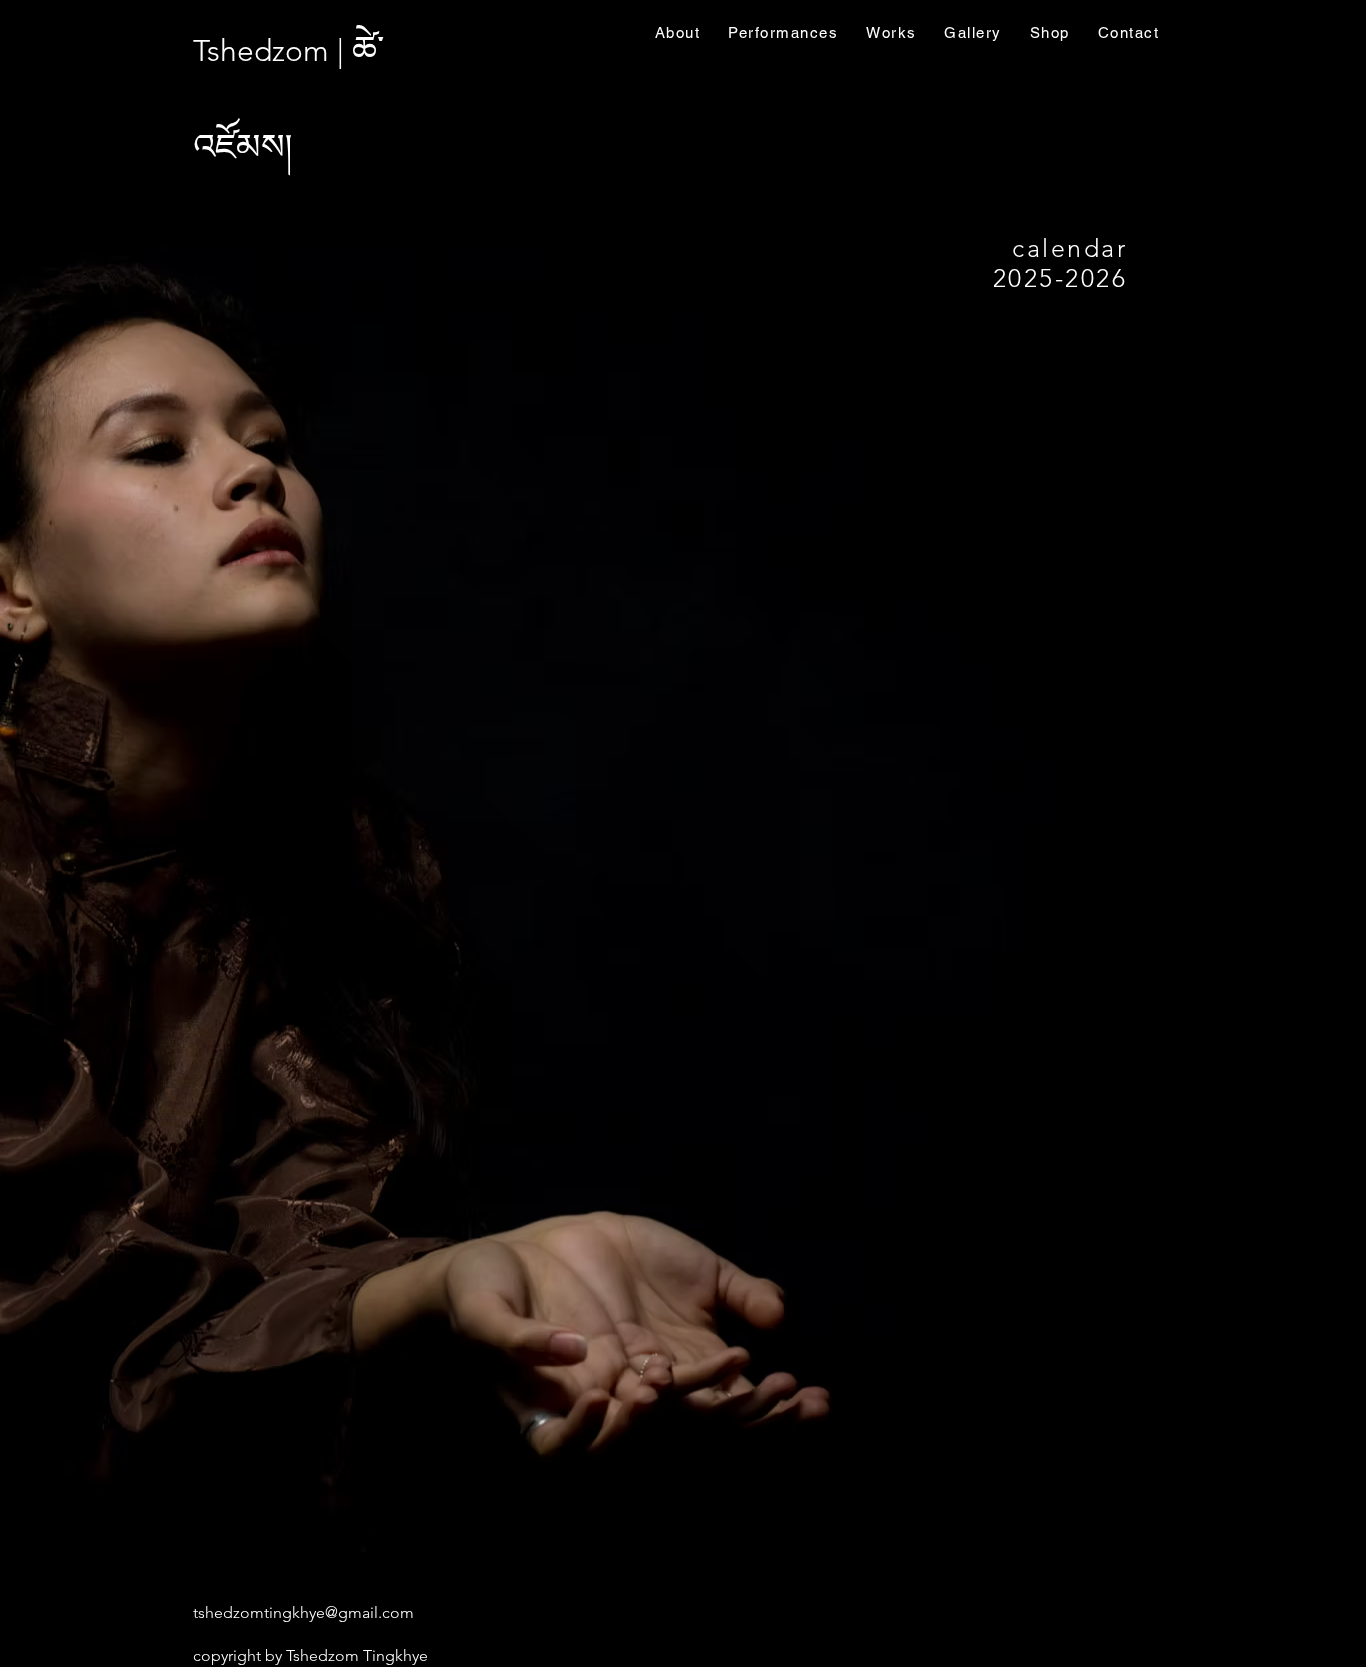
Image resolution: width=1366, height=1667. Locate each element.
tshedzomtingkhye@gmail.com (303, 1612)
